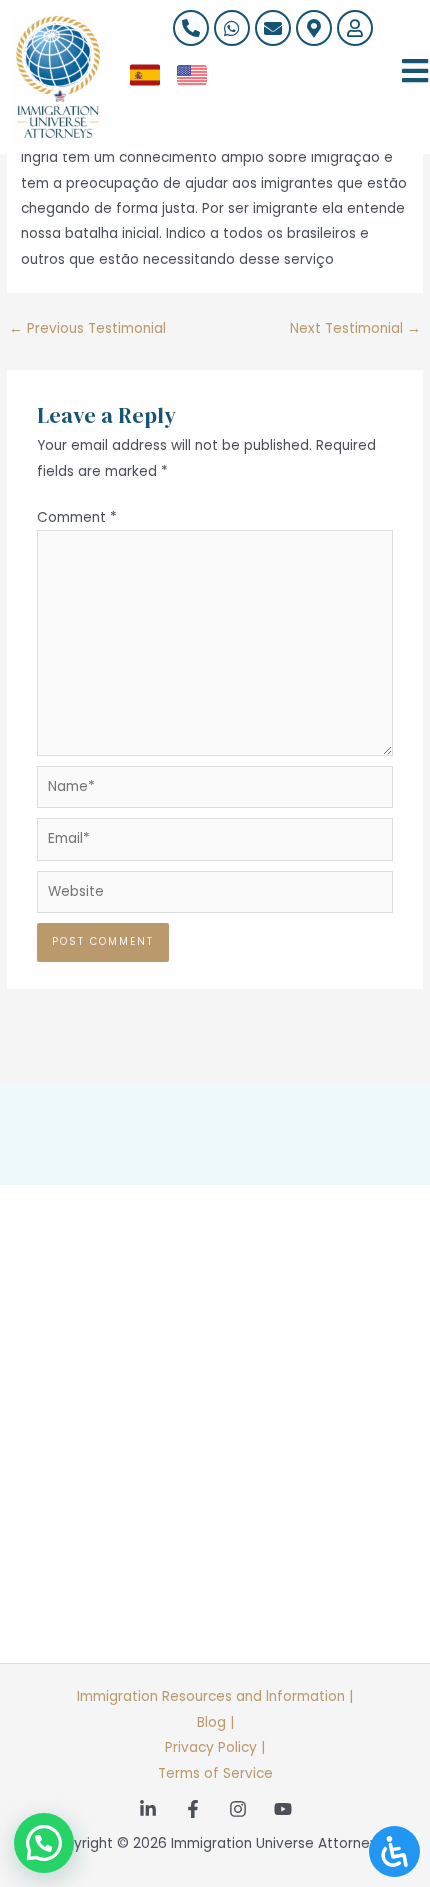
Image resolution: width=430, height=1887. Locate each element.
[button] (44, 1843)
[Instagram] (238, 1809)
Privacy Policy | (215, 1747)
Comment (77, 517)
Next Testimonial (355, 328)
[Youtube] (283, 1809)
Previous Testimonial (87, 328)
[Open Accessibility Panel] (394, 1851)
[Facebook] (193, 1809)
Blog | (215, 1722)
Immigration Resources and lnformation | (215, 1696)
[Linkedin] (148, 1809)
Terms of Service (215, 1773)
